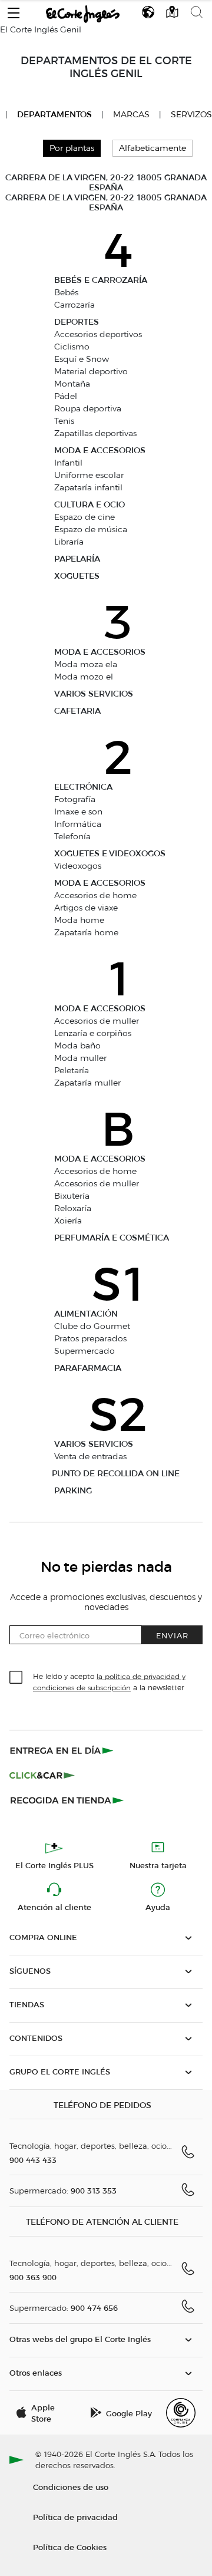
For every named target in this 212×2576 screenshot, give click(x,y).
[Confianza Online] (181, 2413)
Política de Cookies (70, 2547)
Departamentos (54, 115)
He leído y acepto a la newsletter (109, 1681)
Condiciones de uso (71, 2487)
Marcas (131, 115)
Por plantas (72, 148)
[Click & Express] (63, 1750)
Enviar (172, 1635)
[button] (14, 10)
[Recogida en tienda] (67, 1800)
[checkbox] (16, 1678)
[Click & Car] (42, 1775)
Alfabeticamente (153, 148)
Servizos (191, 115)
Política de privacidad (75, 2517)
